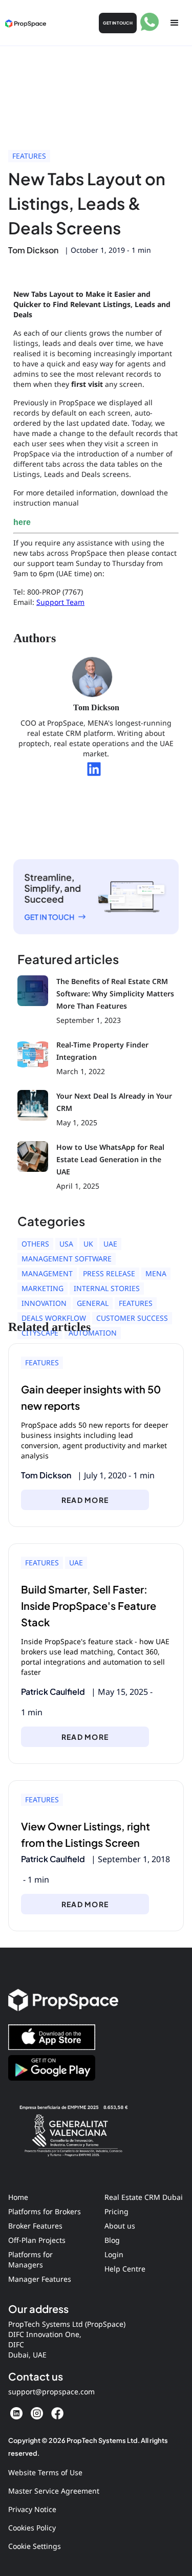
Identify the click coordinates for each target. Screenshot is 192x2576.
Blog (112, 2240)
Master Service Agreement (54, 2491)
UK (88, 1244)
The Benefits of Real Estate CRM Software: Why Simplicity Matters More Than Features (115, 994)
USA (66, 1244)
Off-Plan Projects (37, 2240)
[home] (26, 23)
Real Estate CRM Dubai (144, 2197)
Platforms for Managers (30, 2260)
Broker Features (35, 2226)
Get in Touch (118, 23)
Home (18, 2197)
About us (120, 2226)
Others (35, 1244)
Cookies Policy (32, 2528)
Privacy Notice (32, 2509)
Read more (85, 1500)
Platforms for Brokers (45, 2211)
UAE (110, 1244)
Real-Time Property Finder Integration (102, 1051)
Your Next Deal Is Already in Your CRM (114, 1102)
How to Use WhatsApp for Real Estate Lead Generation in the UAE (110, 1159)
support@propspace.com (51, 2392)
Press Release (109, 1273)
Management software (67, 1259)
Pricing (116, 2211)
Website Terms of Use (45, 2472)
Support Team (60, 602)
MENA (156, 1273)
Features (29, 156)
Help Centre (125, 2269)
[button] (175, 23)
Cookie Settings (35, 2546)
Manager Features (40, 2279)
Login (114, 2254)
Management (47, 1273)
